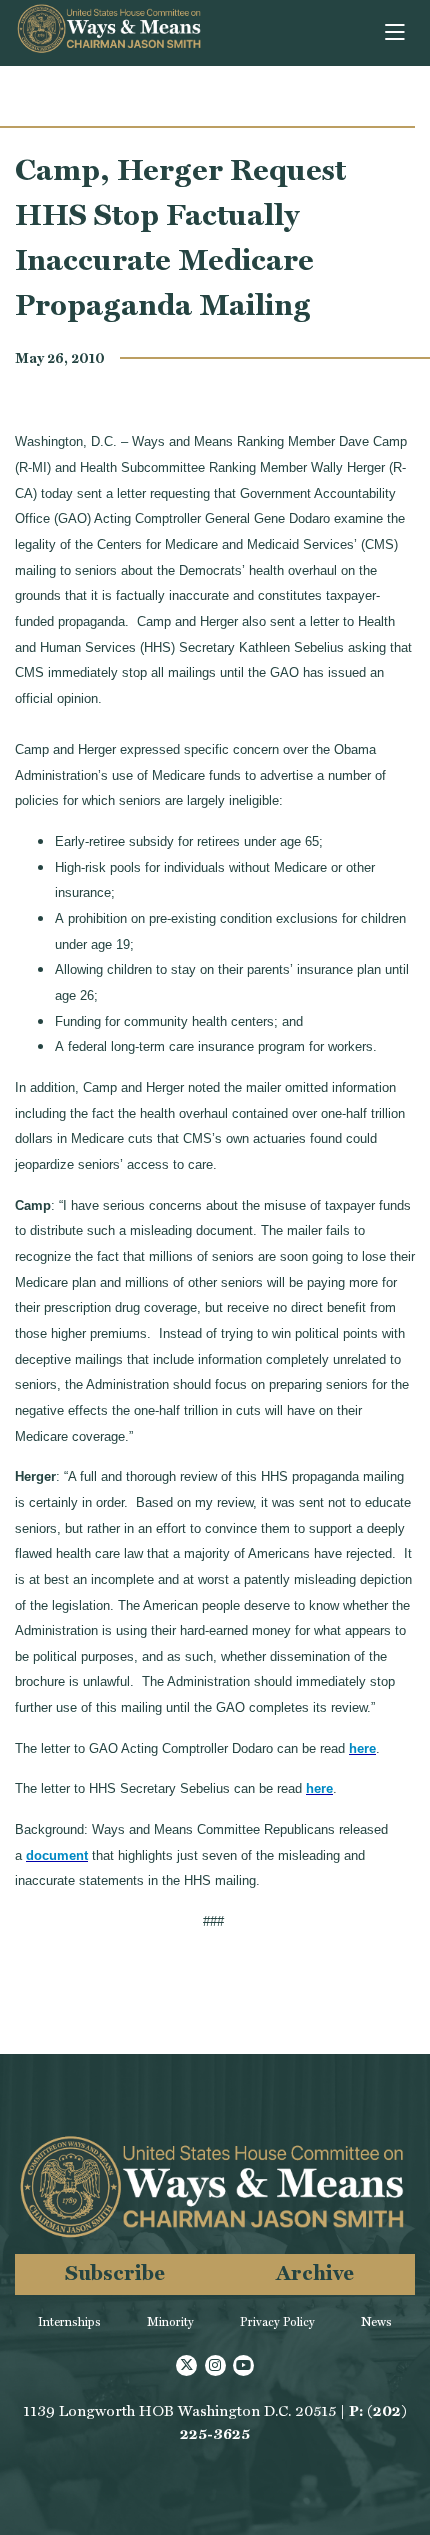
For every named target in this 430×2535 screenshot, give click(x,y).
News (376, 2322)
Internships (69, 2322)
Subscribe (115, 2272)
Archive (315, 2272)
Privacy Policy (277, 2322)
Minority (170, 2322)
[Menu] (396, 33)
